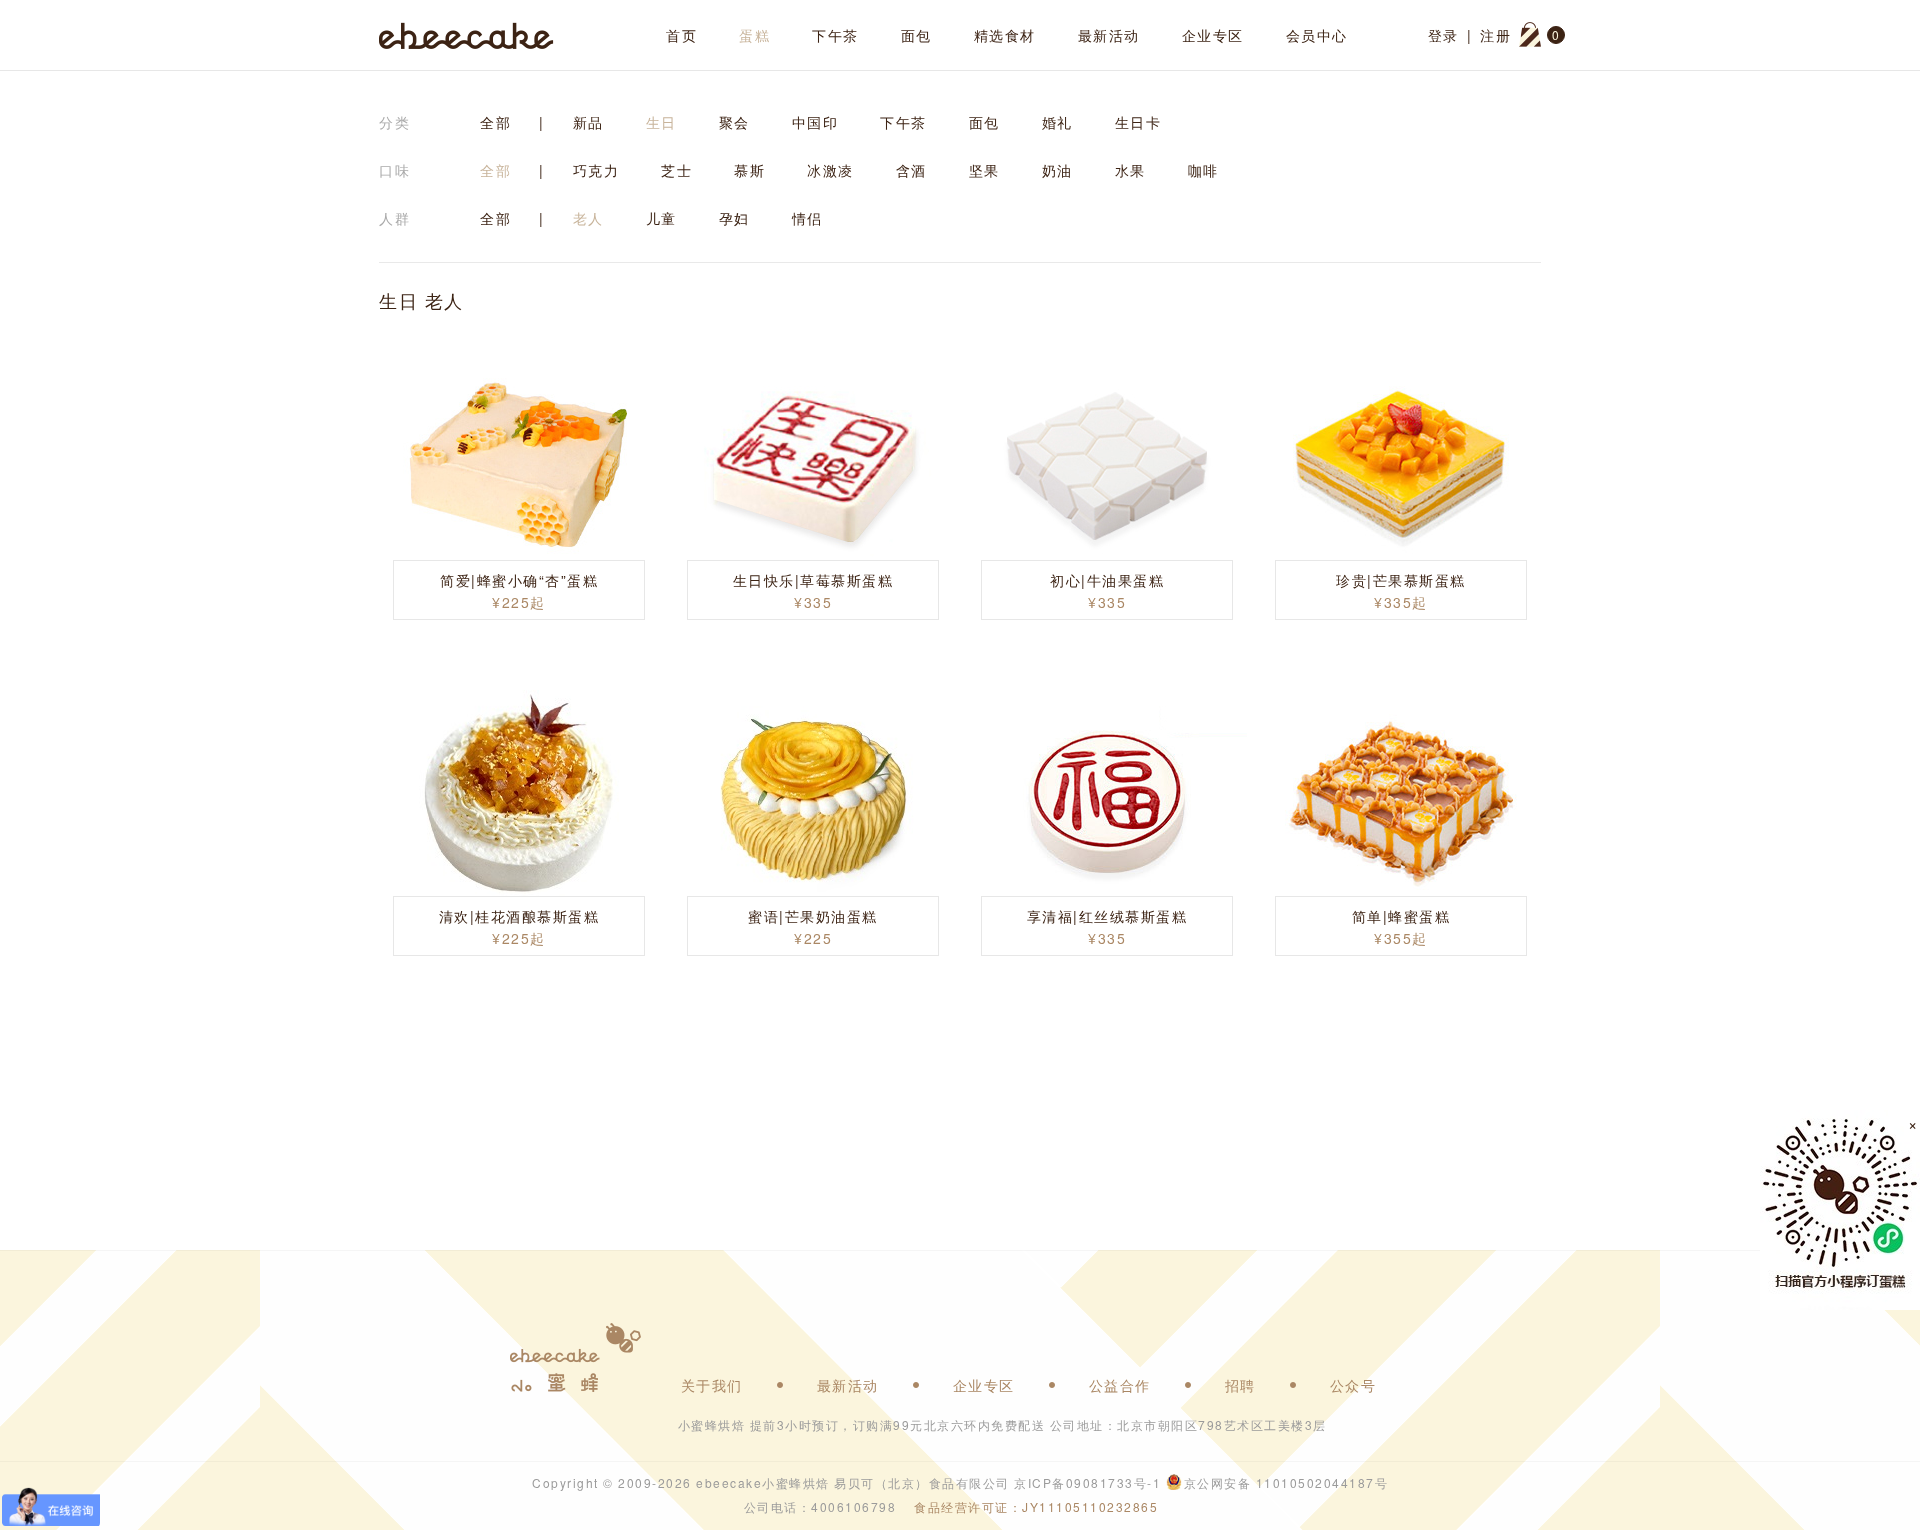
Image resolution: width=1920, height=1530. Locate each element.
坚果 (984, 170)
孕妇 (734, 218)
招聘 (1240, 1385)
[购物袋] (1530, 35)
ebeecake (466, 35)
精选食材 (1005, 35)
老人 (588, 218)
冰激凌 (830, 170)
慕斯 (749, 170)
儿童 (661, 218)
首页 (681, 35)
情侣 (807, 218)
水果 (1130, 170)
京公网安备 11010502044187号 (1286, 1482)
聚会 (734, 122)
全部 (495, 122)
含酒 (911, 170)
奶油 (1057, 170)
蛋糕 (754, 35)
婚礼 (1057, 122)
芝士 (676, 170)
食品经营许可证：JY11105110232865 (1036, 1506)
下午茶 (835, 35)
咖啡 (1203, 170)
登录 (1443, 35)
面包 (916, 35)
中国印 (815, 122)
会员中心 (1317, 35)
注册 (1495, 35)
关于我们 (712, 1385)
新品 (588, 122)
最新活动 (1109, 35)
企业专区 (1213, 35)
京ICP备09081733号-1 (1087, 1482)
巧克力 (596, 170)
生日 (661, 122)
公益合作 (1120, 1385)
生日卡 (1138, 122)
